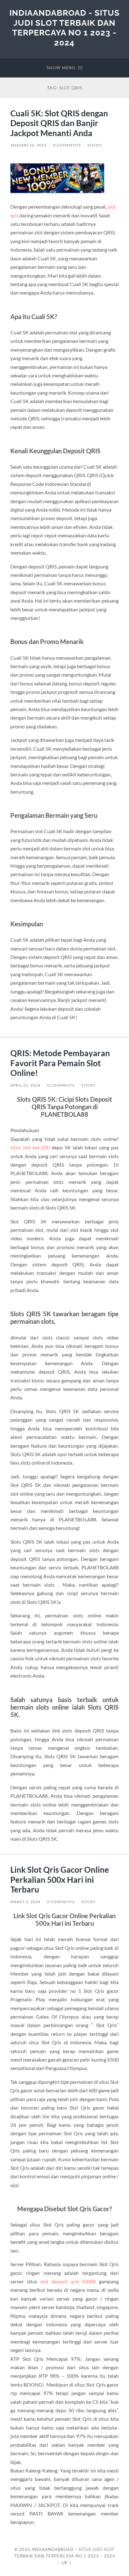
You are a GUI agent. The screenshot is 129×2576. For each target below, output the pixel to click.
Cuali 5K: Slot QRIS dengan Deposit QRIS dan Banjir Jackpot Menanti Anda (59, 123)
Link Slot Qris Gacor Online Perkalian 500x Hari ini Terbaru (60, 1879)
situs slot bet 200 (30, 1147)
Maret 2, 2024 (25, 1902)
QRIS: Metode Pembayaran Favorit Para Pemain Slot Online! (60, 1063)
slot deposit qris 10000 (68, 2281)
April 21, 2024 (25, 1085)
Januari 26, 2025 (28, 145)
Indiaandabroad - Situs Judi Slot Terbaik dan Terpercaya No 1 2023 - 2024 (64, 28)
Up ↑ (67, 2563)
